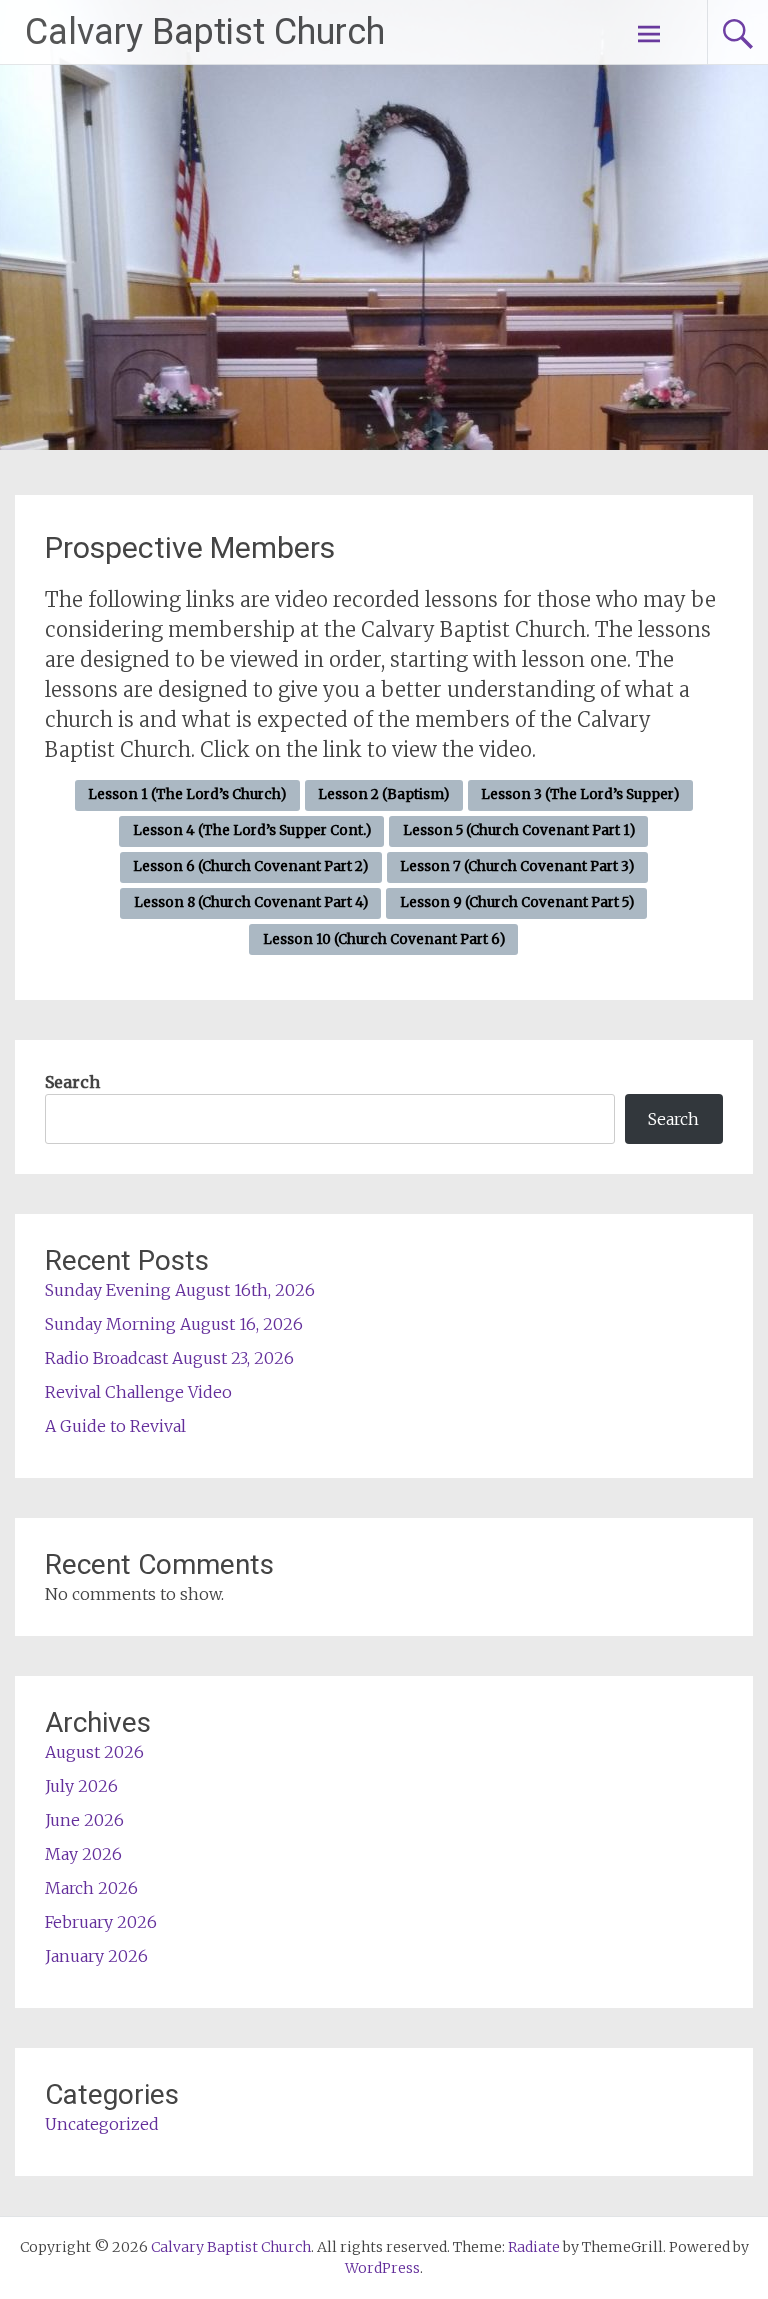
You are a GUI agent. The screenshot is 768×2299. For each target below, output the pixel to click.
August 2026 (94, 1752)
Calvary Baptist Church (205, 32)
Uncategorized (102, 2124)
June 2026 (84, 1820)
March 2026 (91, 1888)
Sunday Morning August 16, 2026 (174, 1324)
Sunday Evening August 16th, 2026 (180, 1290)
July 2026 (81, 1786)
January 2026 (96, 1956)
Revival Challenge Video (138, 1392)
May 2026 (83, 1854)
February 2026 (101, 1922)
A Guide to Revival (115, 1426)
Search (72, 1082)
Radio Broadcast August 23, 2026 (169, 1358)
